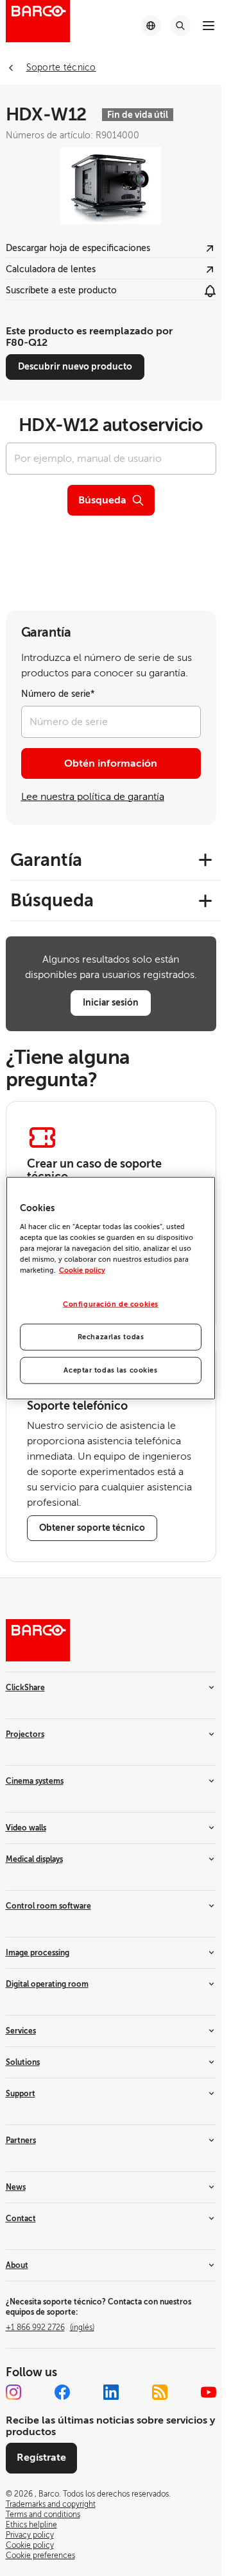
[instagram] (13, 2392)
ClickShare (25, 1688)
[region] (111, 1288)
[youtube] (209, 2392)
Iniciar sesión (111, 1002)
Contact (21, 2219)
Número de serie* (58, 694)
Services (21, 2031)
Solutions (23, 2062)
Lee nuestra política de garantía (93, 797)
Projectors (25, 1734)
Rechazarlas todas (111, 1336)
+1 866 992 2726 (50, 2327)
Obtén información (111, 763)
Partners (21, 2140)
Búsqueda (102, 500)
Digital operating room (47, 1984)
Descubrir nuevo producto (75, 366)
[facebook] (62, 2392)
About (17, 2265)
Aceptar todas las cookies (110, 1370)
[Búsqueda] (180, 26)
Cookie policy (82, 1270)
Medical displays (34, 1859)
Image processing (38, 1953)
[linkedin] (111, 2392)
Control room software (48, 1906)
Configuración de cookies (111, 1304)
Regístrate (41, 2458)
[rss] (160, 2392)
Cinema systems (35, 1781)
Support (21, 2094)
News (16, 2187)
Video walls (26, 1828)
